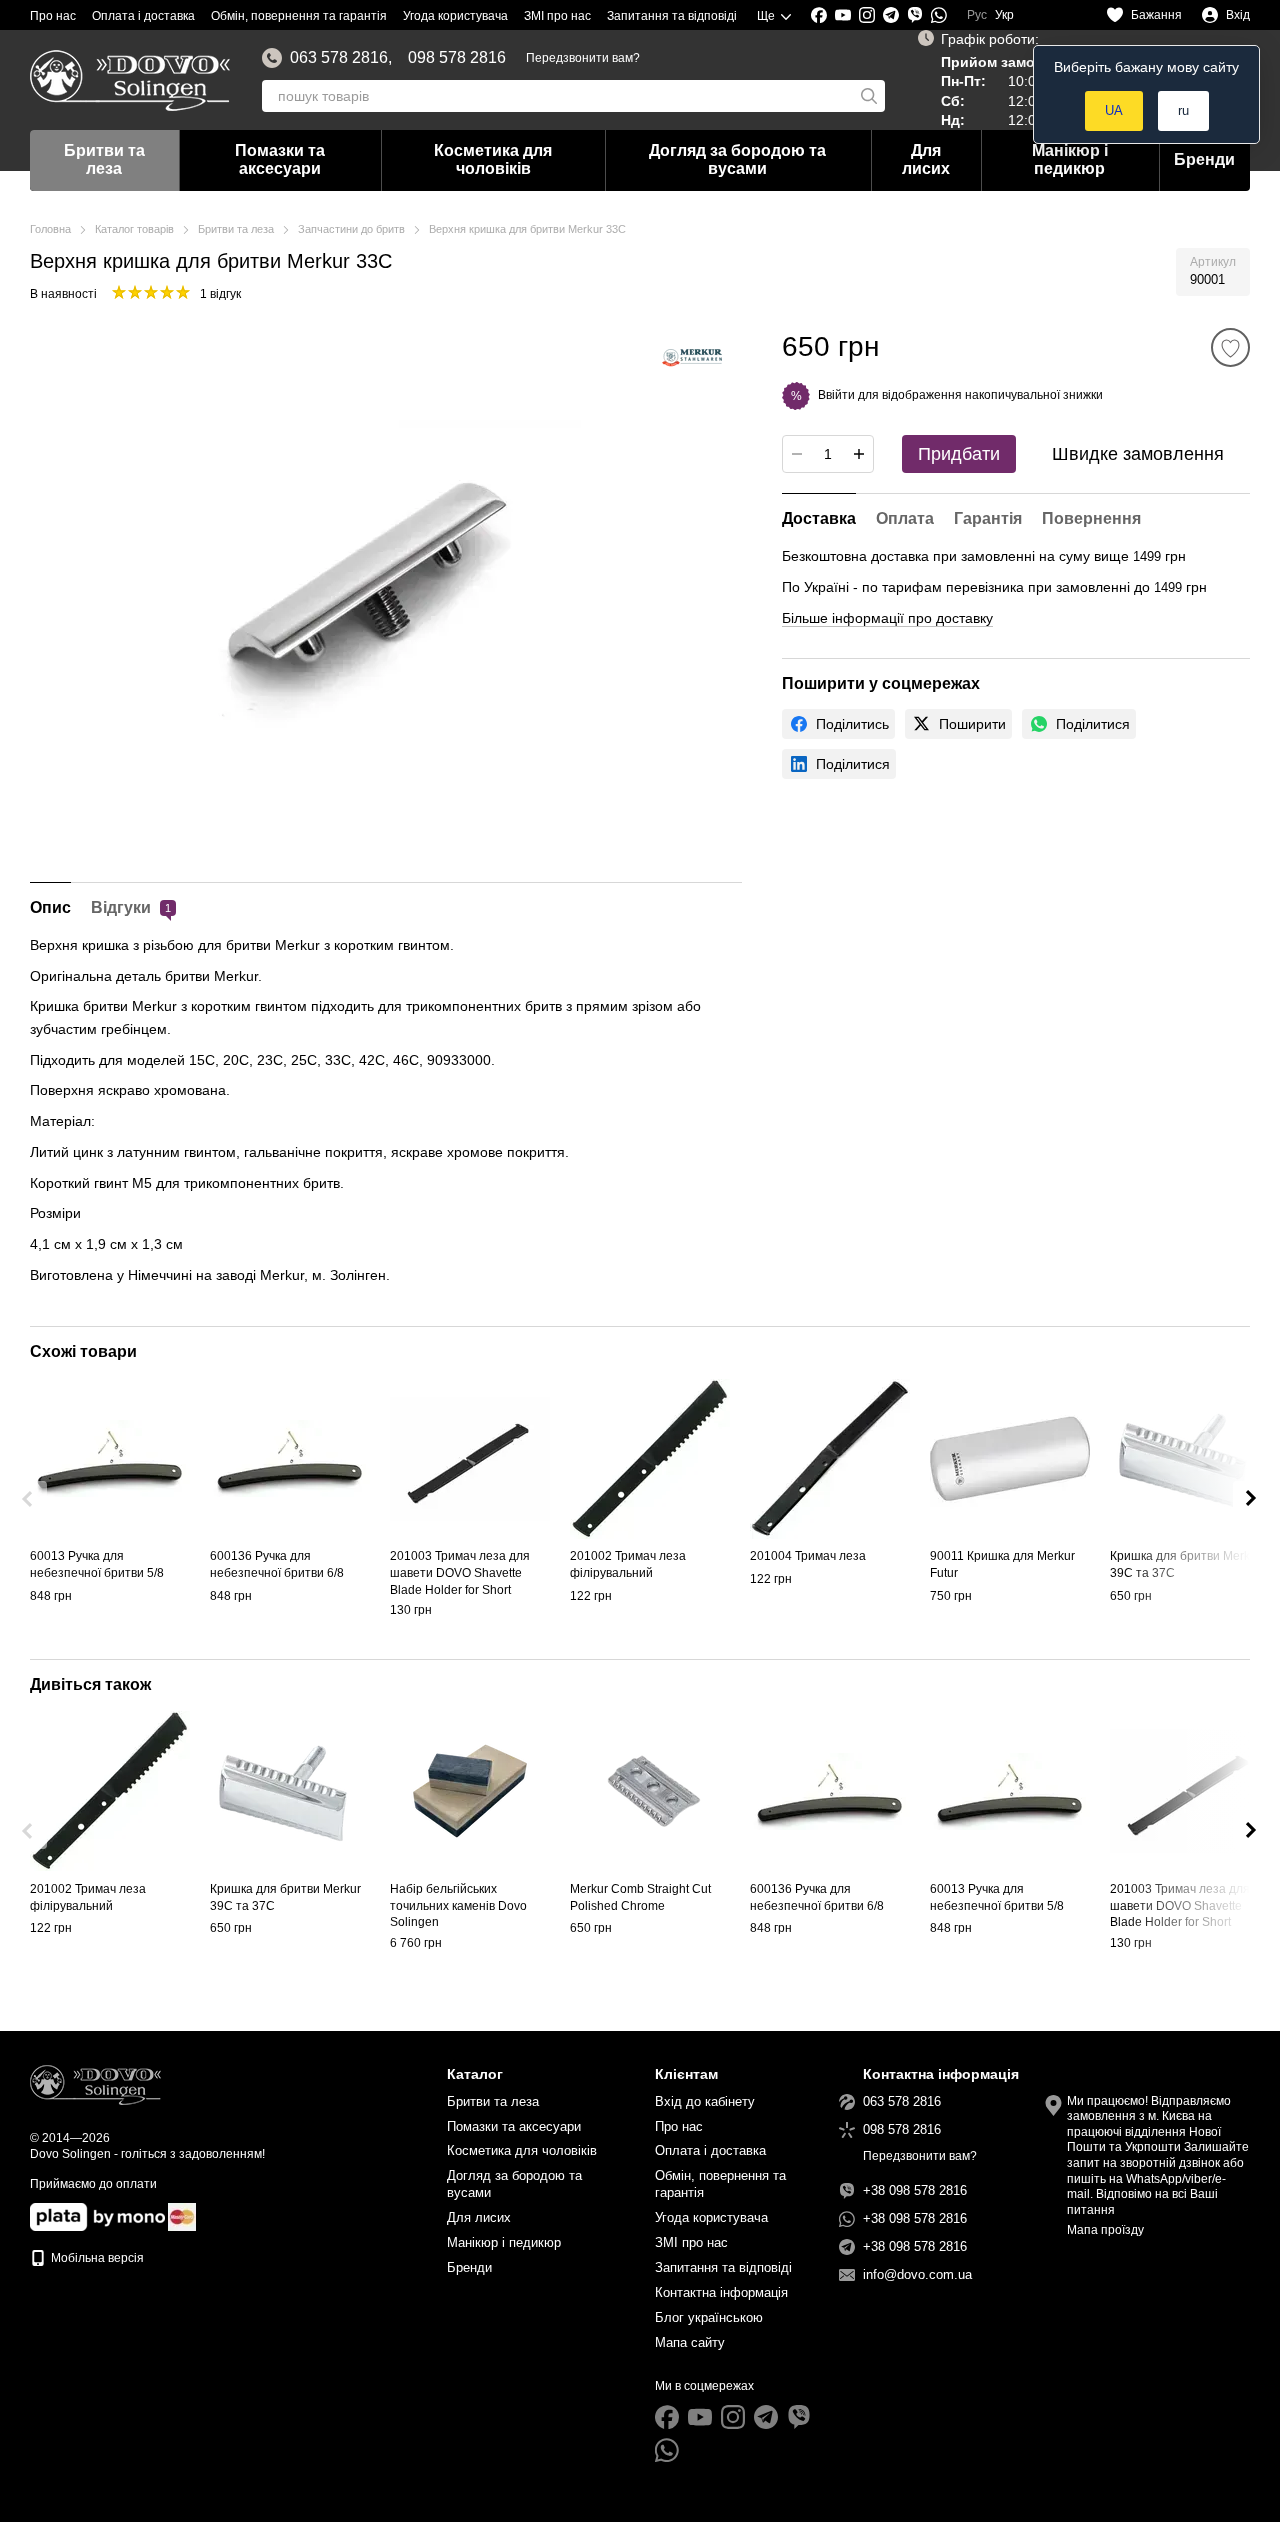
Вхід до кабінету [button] (705, 2101)
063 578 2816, (341, 58)
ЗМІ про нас (557, 16)
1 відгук (220, 294)
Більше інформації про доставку (887, 618)
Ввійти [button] (836, 395)
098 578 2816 (457, 58)
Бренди (1204, 159)
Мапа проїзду (1105, 2230)
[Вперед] (1251, 1499)
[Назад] (29, 1499)
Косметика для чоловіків (493, 159)
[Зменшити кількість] (797, 454)
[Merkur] (692, 358)
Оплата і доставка (143, 16)
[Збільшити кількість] (859, 454)
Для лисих (926, 159)
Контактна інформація (721, 2292)
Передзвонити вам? (583, 58)
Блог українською (709, 2317)
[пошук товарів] (869, 96)
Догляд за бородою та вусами (737, 159)
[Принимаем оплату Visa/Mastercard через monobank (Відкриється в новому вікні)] (97, 2216)
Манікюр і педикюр (1070, 159)
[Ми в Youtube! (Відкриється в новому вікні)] (843, 15)
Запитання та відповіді (672, 16)
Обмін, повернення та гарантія (299, 16)
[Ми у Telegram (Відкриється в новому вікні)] (891, 15)
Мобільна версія (96, 2258)
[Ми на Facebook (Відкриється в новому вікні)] (819, 15)
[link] (838, 724)
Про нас (53, 16)
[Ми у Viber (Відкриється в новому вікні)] (915, 15)
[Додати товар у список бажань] (1230, 347)
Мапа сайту (690, 2342)
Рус (977, 15)
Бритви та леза (104, 159)
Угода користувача (455, 16)
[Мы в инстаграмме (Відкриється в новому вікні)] (867, 15)
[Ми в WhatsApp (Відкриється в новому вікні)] (939, 15)
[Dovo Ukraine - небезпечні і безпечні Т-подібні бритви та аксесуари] (95, 2085)
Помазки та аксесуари (280, 159)
